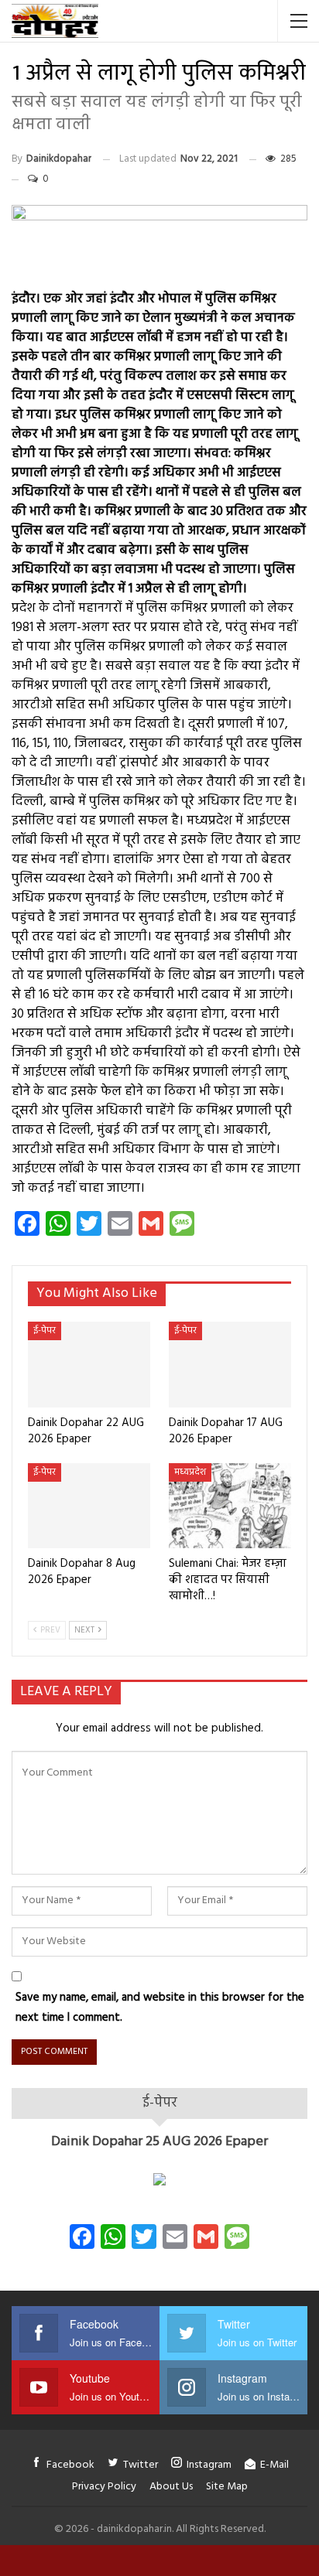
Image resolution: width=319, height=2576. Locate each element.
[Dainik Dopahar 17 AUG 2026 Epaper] (230, 1365)
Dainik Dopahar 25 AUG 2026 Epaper (159, 2142)
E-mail (274, 2465)
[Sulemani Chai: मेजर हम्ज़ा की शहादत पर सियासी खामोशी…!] (230, 1506)
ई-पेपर (45, 1331)
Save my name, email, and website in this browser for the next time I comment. (160, 2008)
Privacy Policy (104, 2487)
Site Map (227, 2487)
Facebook (70, 2465)
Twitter (141, 2465)
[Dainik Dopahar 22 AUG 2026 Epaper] (89, 1365)
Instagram (209, 2465)
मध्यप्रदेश (190, 1472)
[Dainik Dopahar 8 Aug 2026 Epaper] (89, 1506)
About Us (171, 2487)
